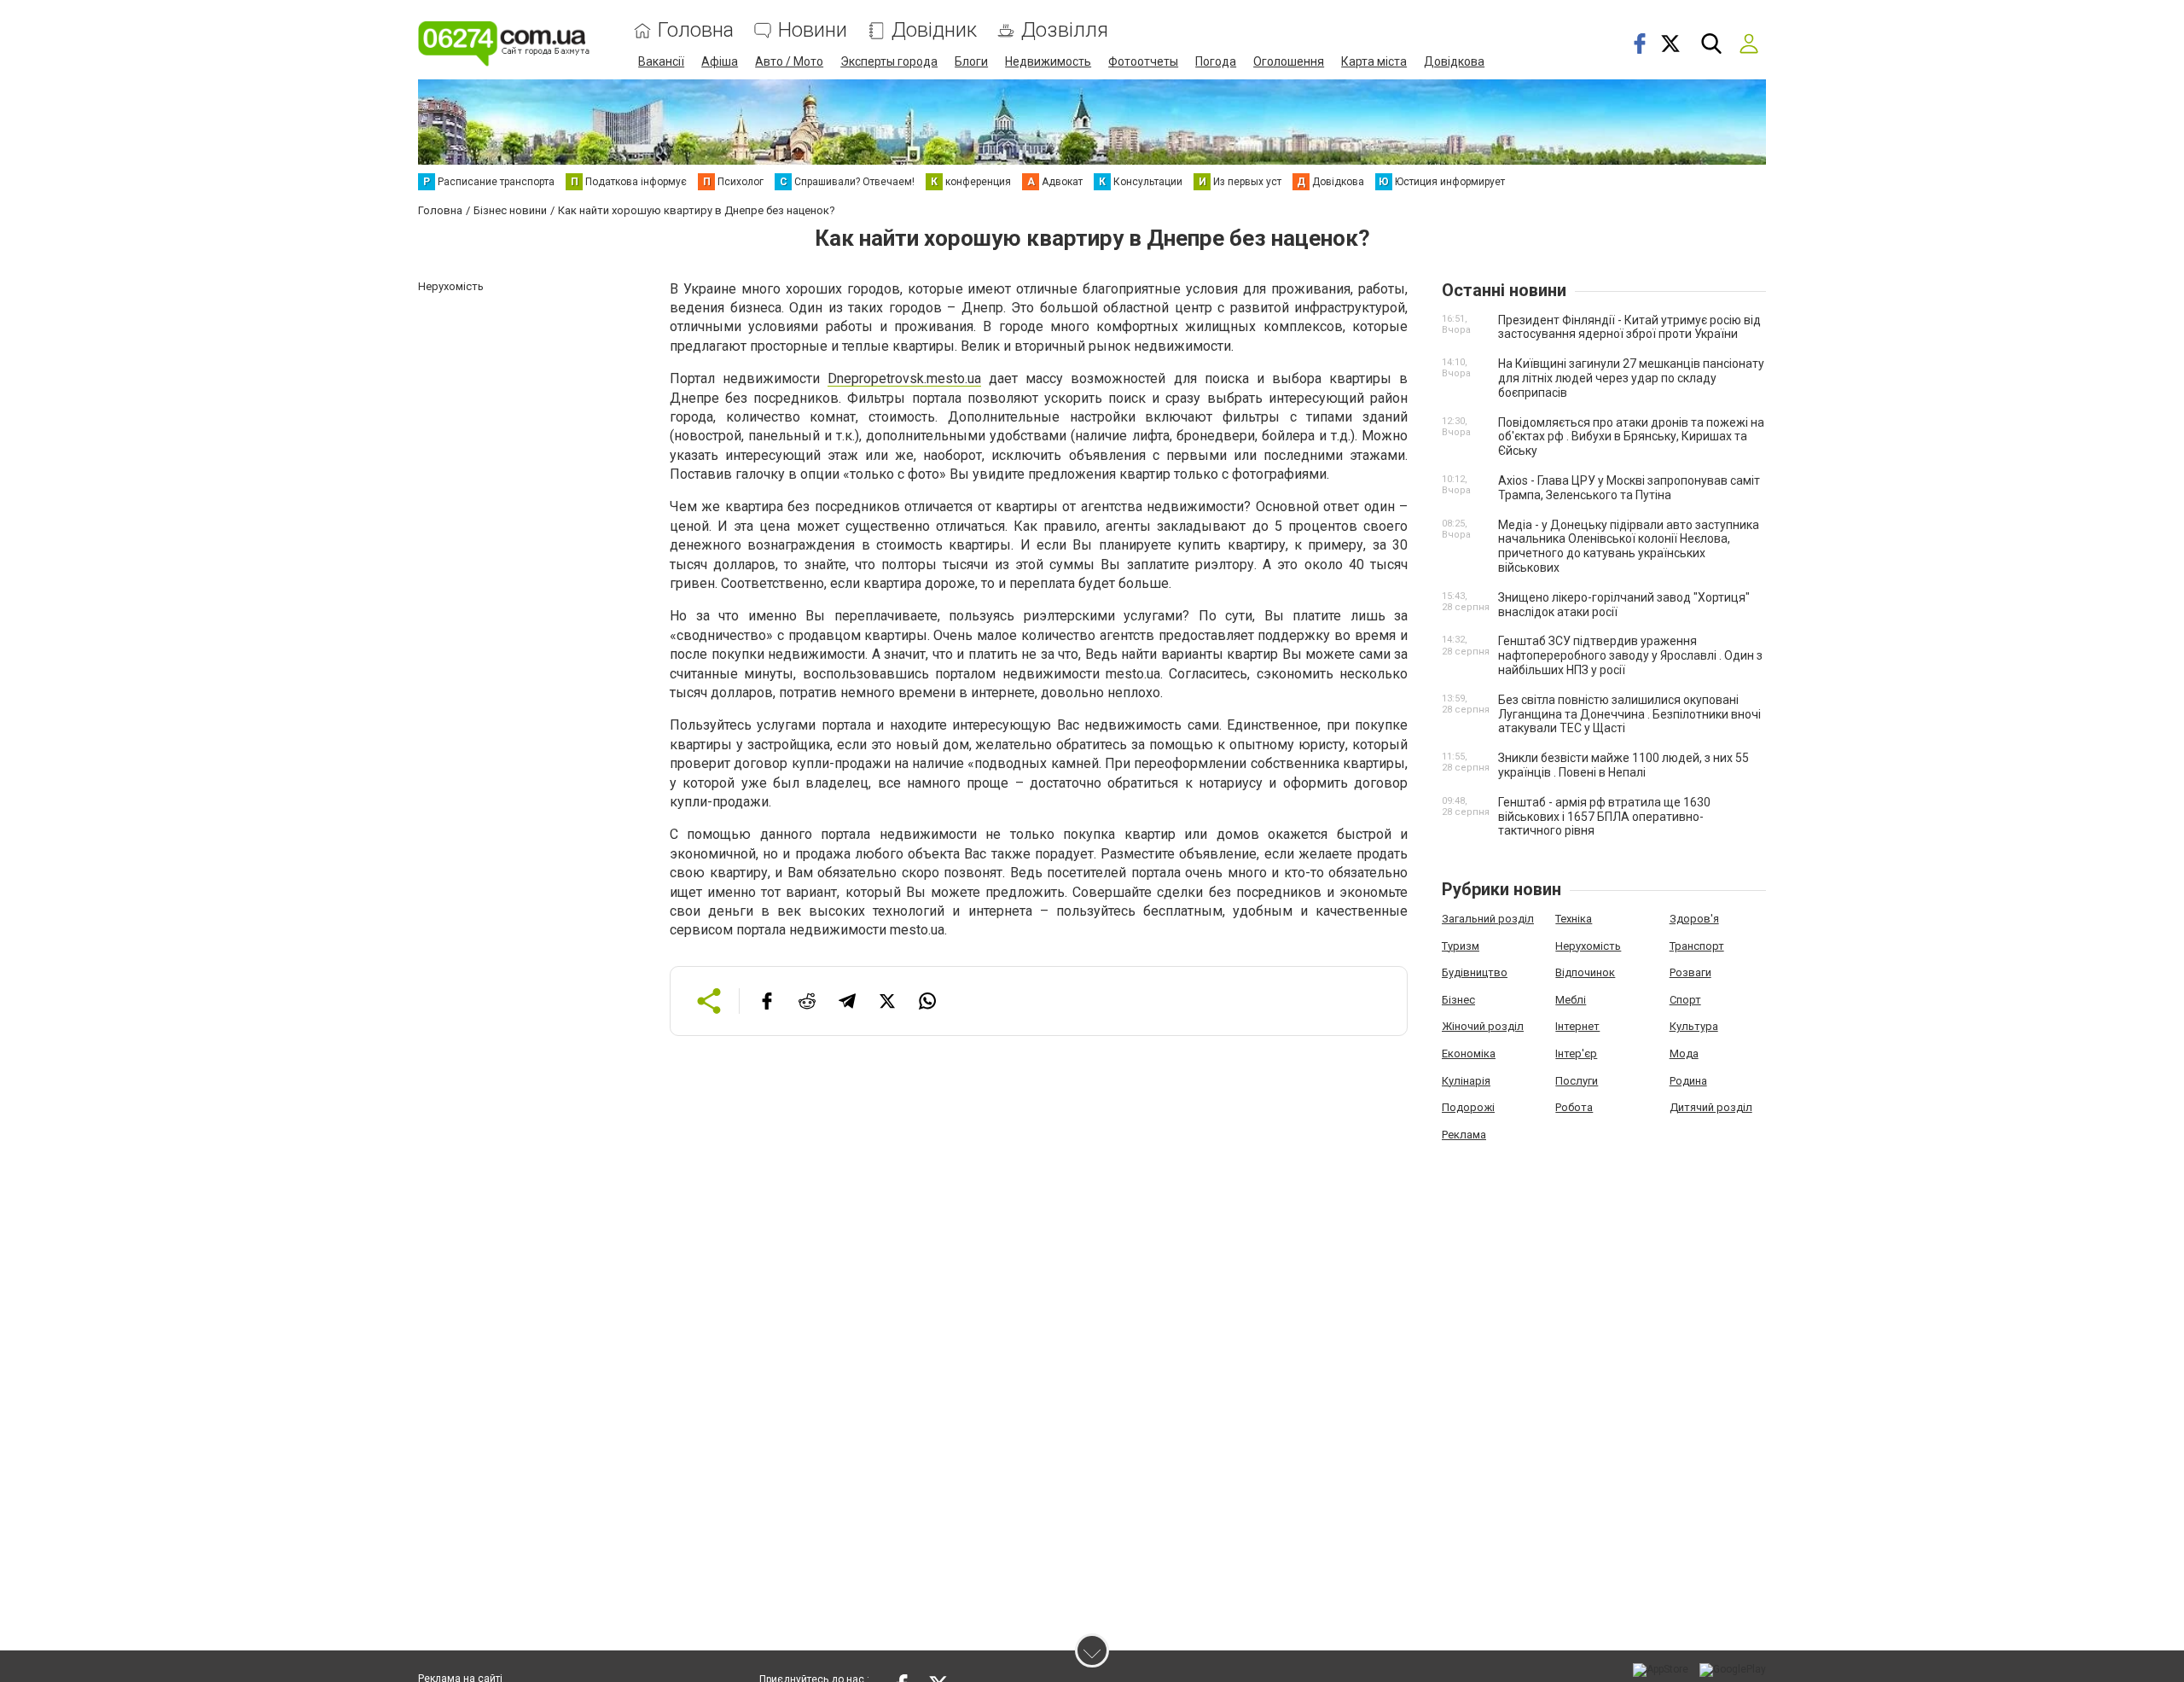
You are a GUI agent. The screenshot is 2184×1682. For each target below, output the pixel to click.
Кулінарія (1466, 1081)
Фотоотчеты (1143, 61)
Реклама (1464, 1135)
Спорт (1685, 1000)
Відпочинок (1585, 972)
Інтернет (1577, 1026)
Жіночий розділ (1483, 1026)
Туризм (1461, 946)
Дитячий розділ (1711, 1107)
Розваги (1690, 972)
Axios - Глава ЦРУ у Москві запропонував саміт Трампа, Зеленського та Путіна (1629, 488)
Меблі (1571, 1000)
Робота (1574, 1107)
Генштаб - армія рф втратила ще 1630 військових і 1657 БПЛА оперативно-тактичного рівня (1604, 817)
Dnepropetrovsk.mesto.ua (904, 378)
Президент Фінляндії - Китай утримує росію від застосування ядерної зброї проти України (1629, 327)
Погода (1216, 61)
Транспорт (1697, 946)
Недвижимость (1048, 61)
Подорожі (1468, 1107)
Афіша (720, 61)
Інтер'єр (1576, 1053)
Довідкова (1454, 61)
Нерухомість (1588, 946)
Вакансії (661, 61)
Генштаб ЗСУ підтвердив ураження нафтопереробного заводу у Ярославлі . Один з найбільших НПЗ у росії (1630, 655)
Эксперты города (889, 61)
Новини (813, 30)
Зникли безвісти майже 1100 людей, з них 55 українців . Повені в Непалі (1623, 765)
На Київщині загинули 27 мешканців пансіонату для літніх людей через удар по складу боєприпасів (1631, 378)
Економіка (1469, 1053)
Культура (1694, 1026)
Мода (1684, 1053)
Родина (1688, 1081)
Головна (696, 30)
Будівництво (1475, 972)
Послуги (1577, 1081)
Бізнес (1458, 1000)
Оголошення (1289, 61)
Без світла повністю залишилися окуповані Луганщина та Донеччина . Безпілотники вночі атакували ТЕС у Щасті (1629, 714)
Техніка (1574, 919)
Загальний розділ (1488, 919)
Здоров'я (1694, 919)
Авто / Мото (789, 61)
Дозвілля (1065, 30)
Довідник (934, 30)
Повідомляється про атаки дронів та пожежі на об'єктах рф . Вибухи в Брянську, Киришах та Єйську (1631, 437)
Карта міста (1374, 61)
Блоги (971, 61)
